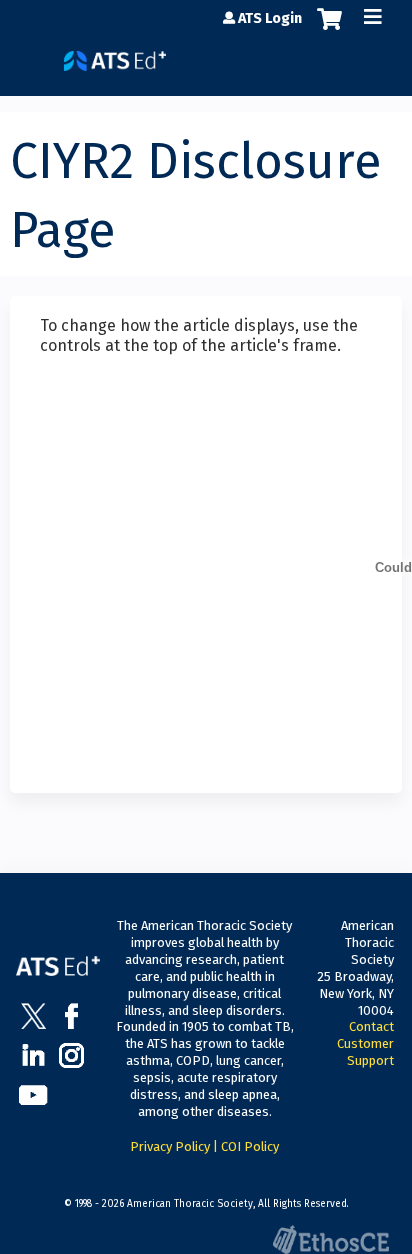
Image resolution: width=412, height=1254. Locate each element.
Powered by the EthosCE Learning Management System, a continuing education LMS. (331, 1239)
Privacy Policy (170, 1146)
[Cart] (329, 29)
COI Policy (250, 1146)
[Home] (115, 53)
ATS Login (270, 19)
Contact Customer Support (365, 1043)
